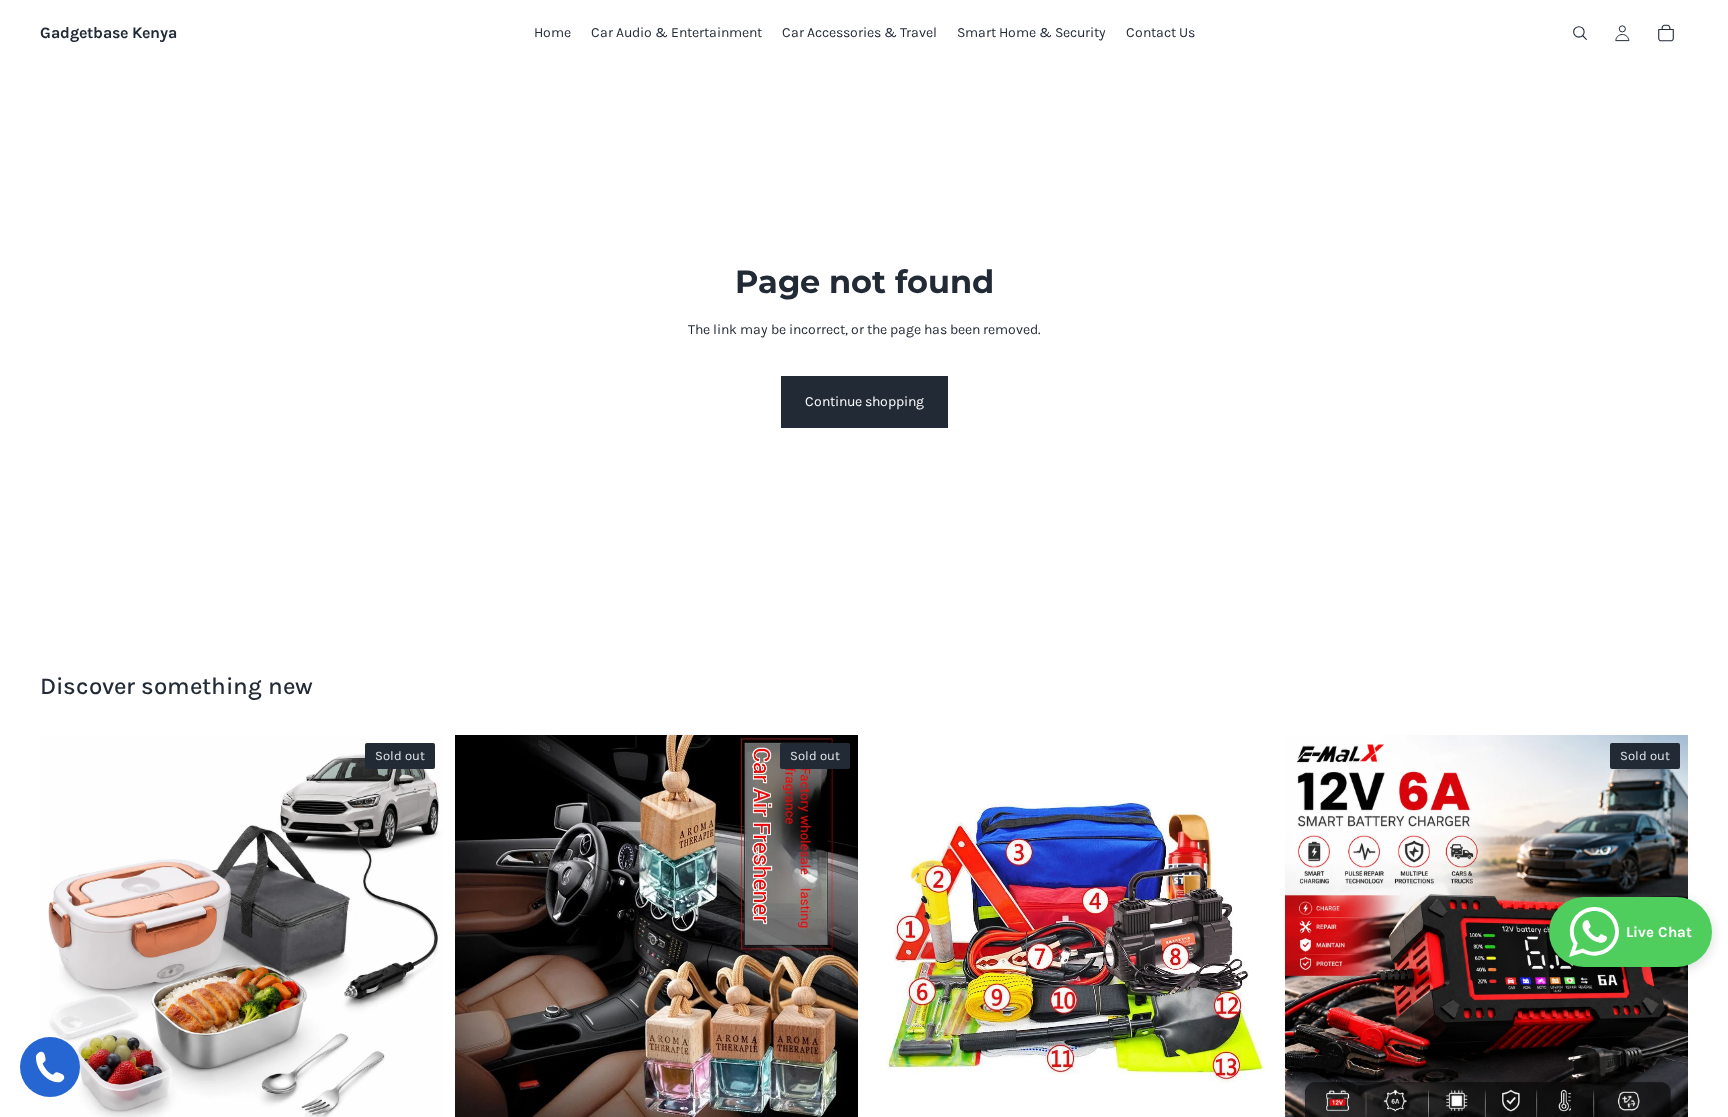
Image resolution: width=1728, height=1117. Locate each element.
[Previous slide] (70, 937)
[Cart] (1666, 33)
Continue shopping (864, 401)
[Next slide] (413, 937)
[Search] (1580, 33)
